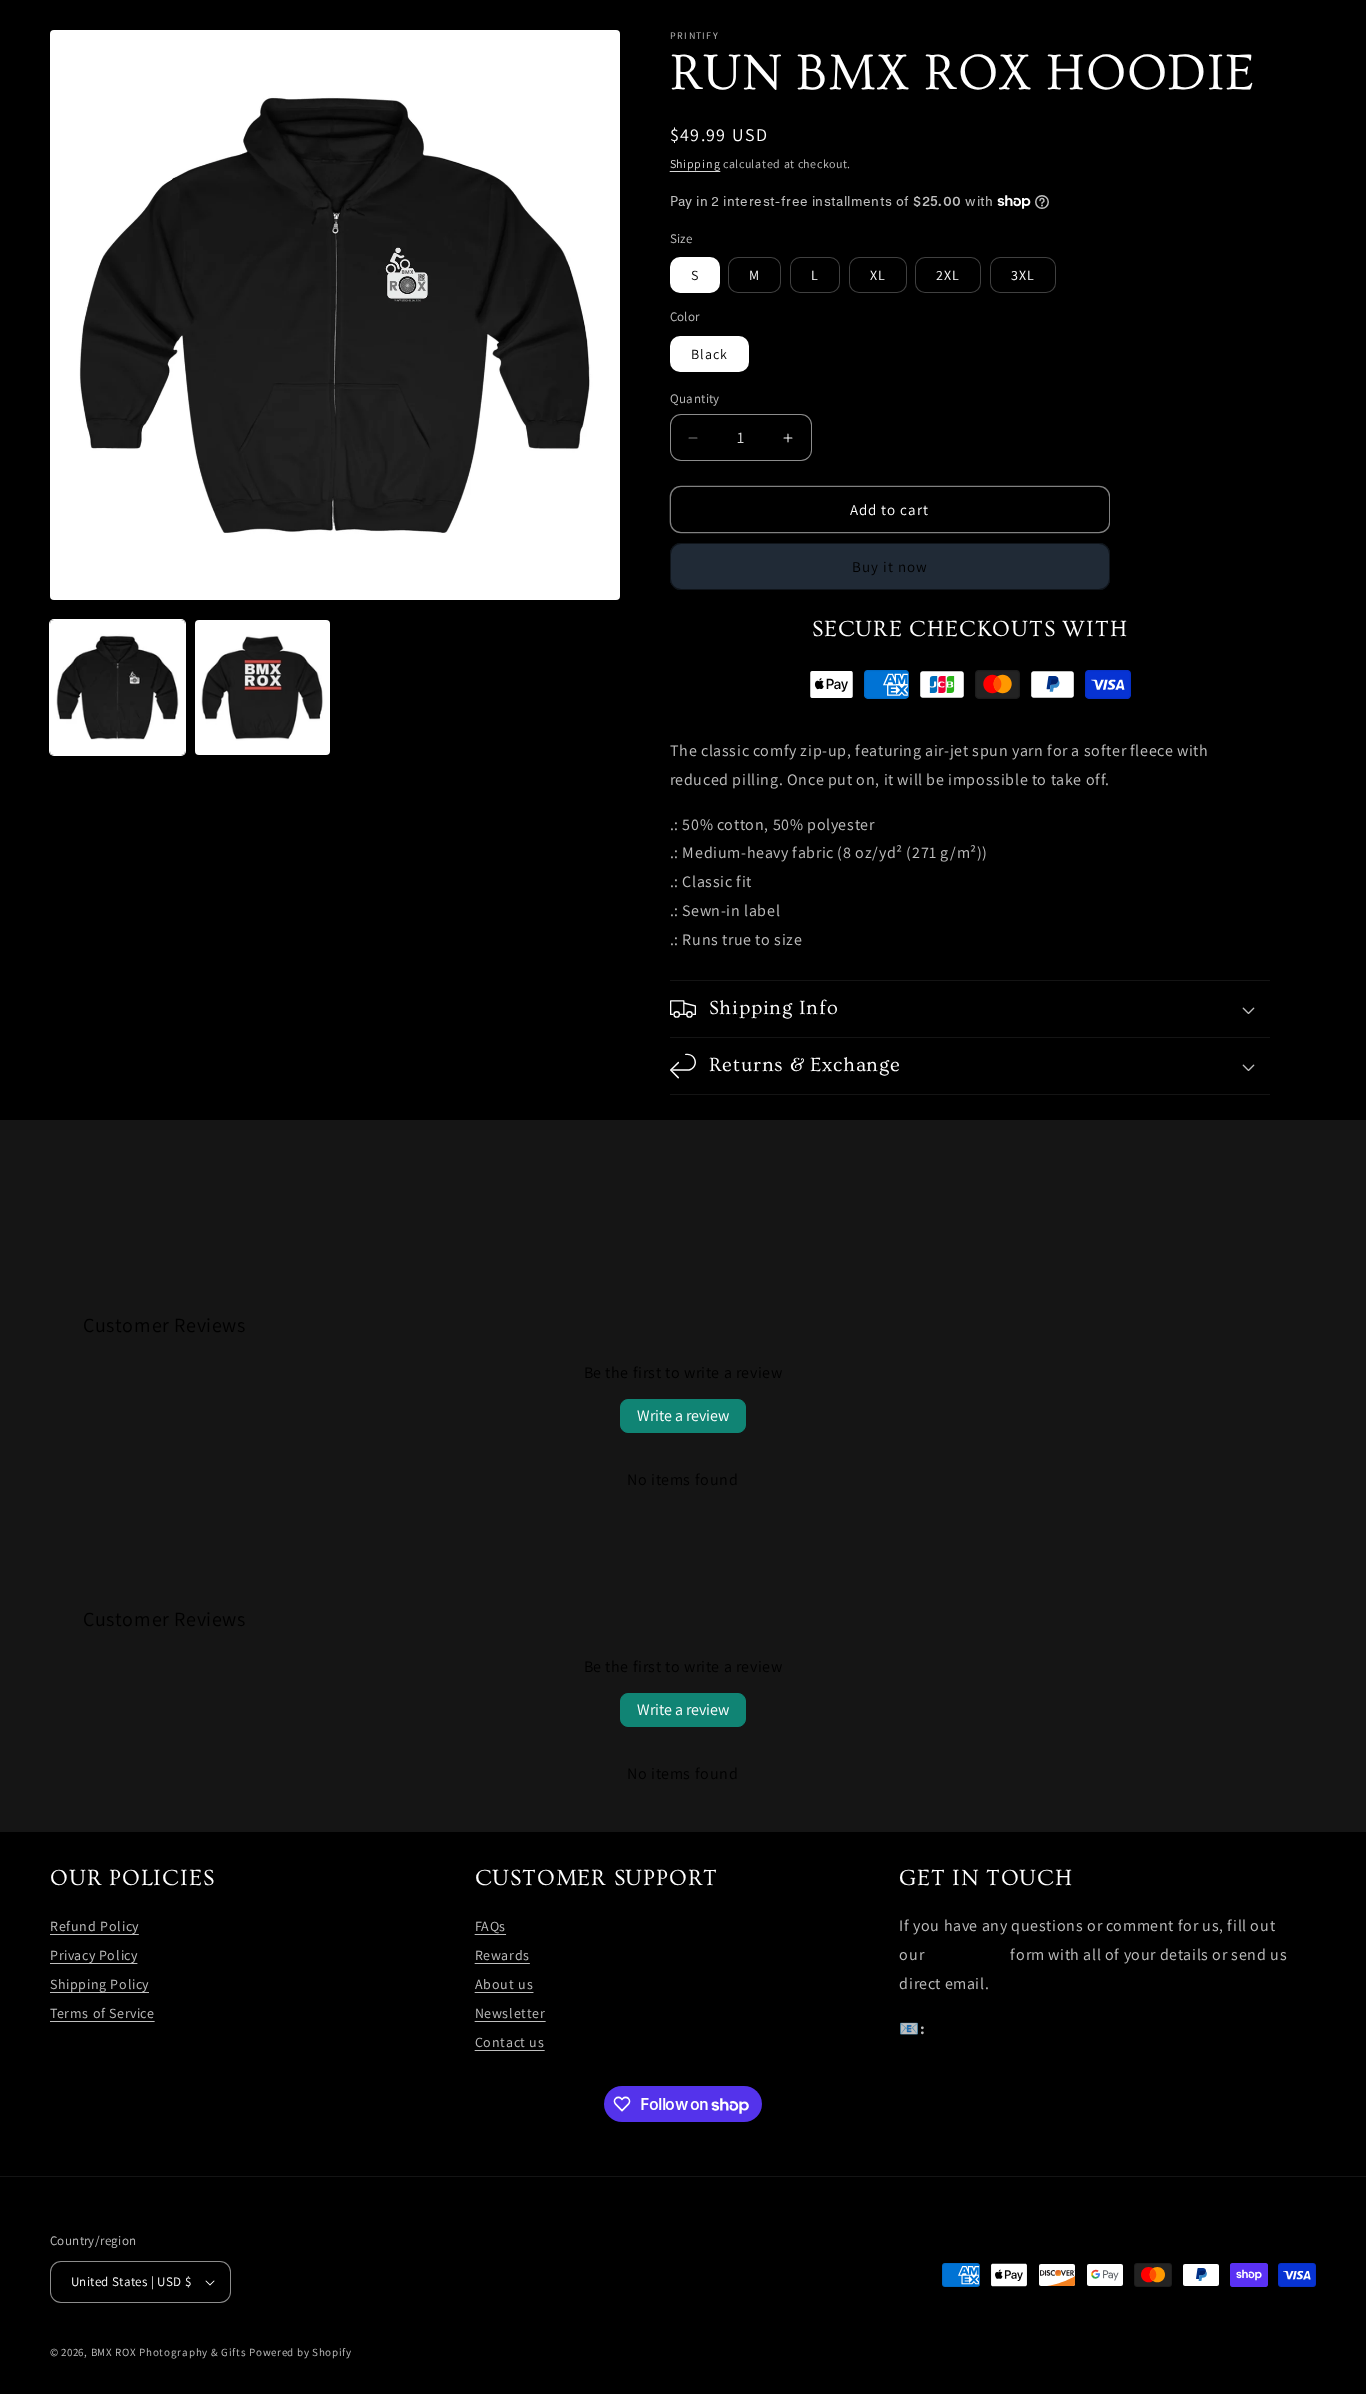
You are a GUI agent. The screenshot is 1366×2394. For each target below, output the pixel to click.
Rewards (502, 1955)
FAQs (490, 1926)
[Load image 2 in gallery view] (262, 687)
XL (878, 275)
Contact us (510, 2042)
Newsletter (510, 2013)
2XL (948, 275)
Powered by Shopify (300, 2352)
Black (709, 354)
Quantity (695, 398)
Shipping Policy (99, 1984)
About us (504, 1984)
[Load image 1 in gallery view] (117, 687)
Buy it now (890, 566)
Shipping (695, 163)
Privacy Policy (93, 1955)
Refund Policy (94, 1926)
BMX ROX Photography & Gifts (169, 2352)
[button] (970, 1009)
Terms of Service (102, 2013)
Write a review (683, 1415)
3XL (1023, 275)
